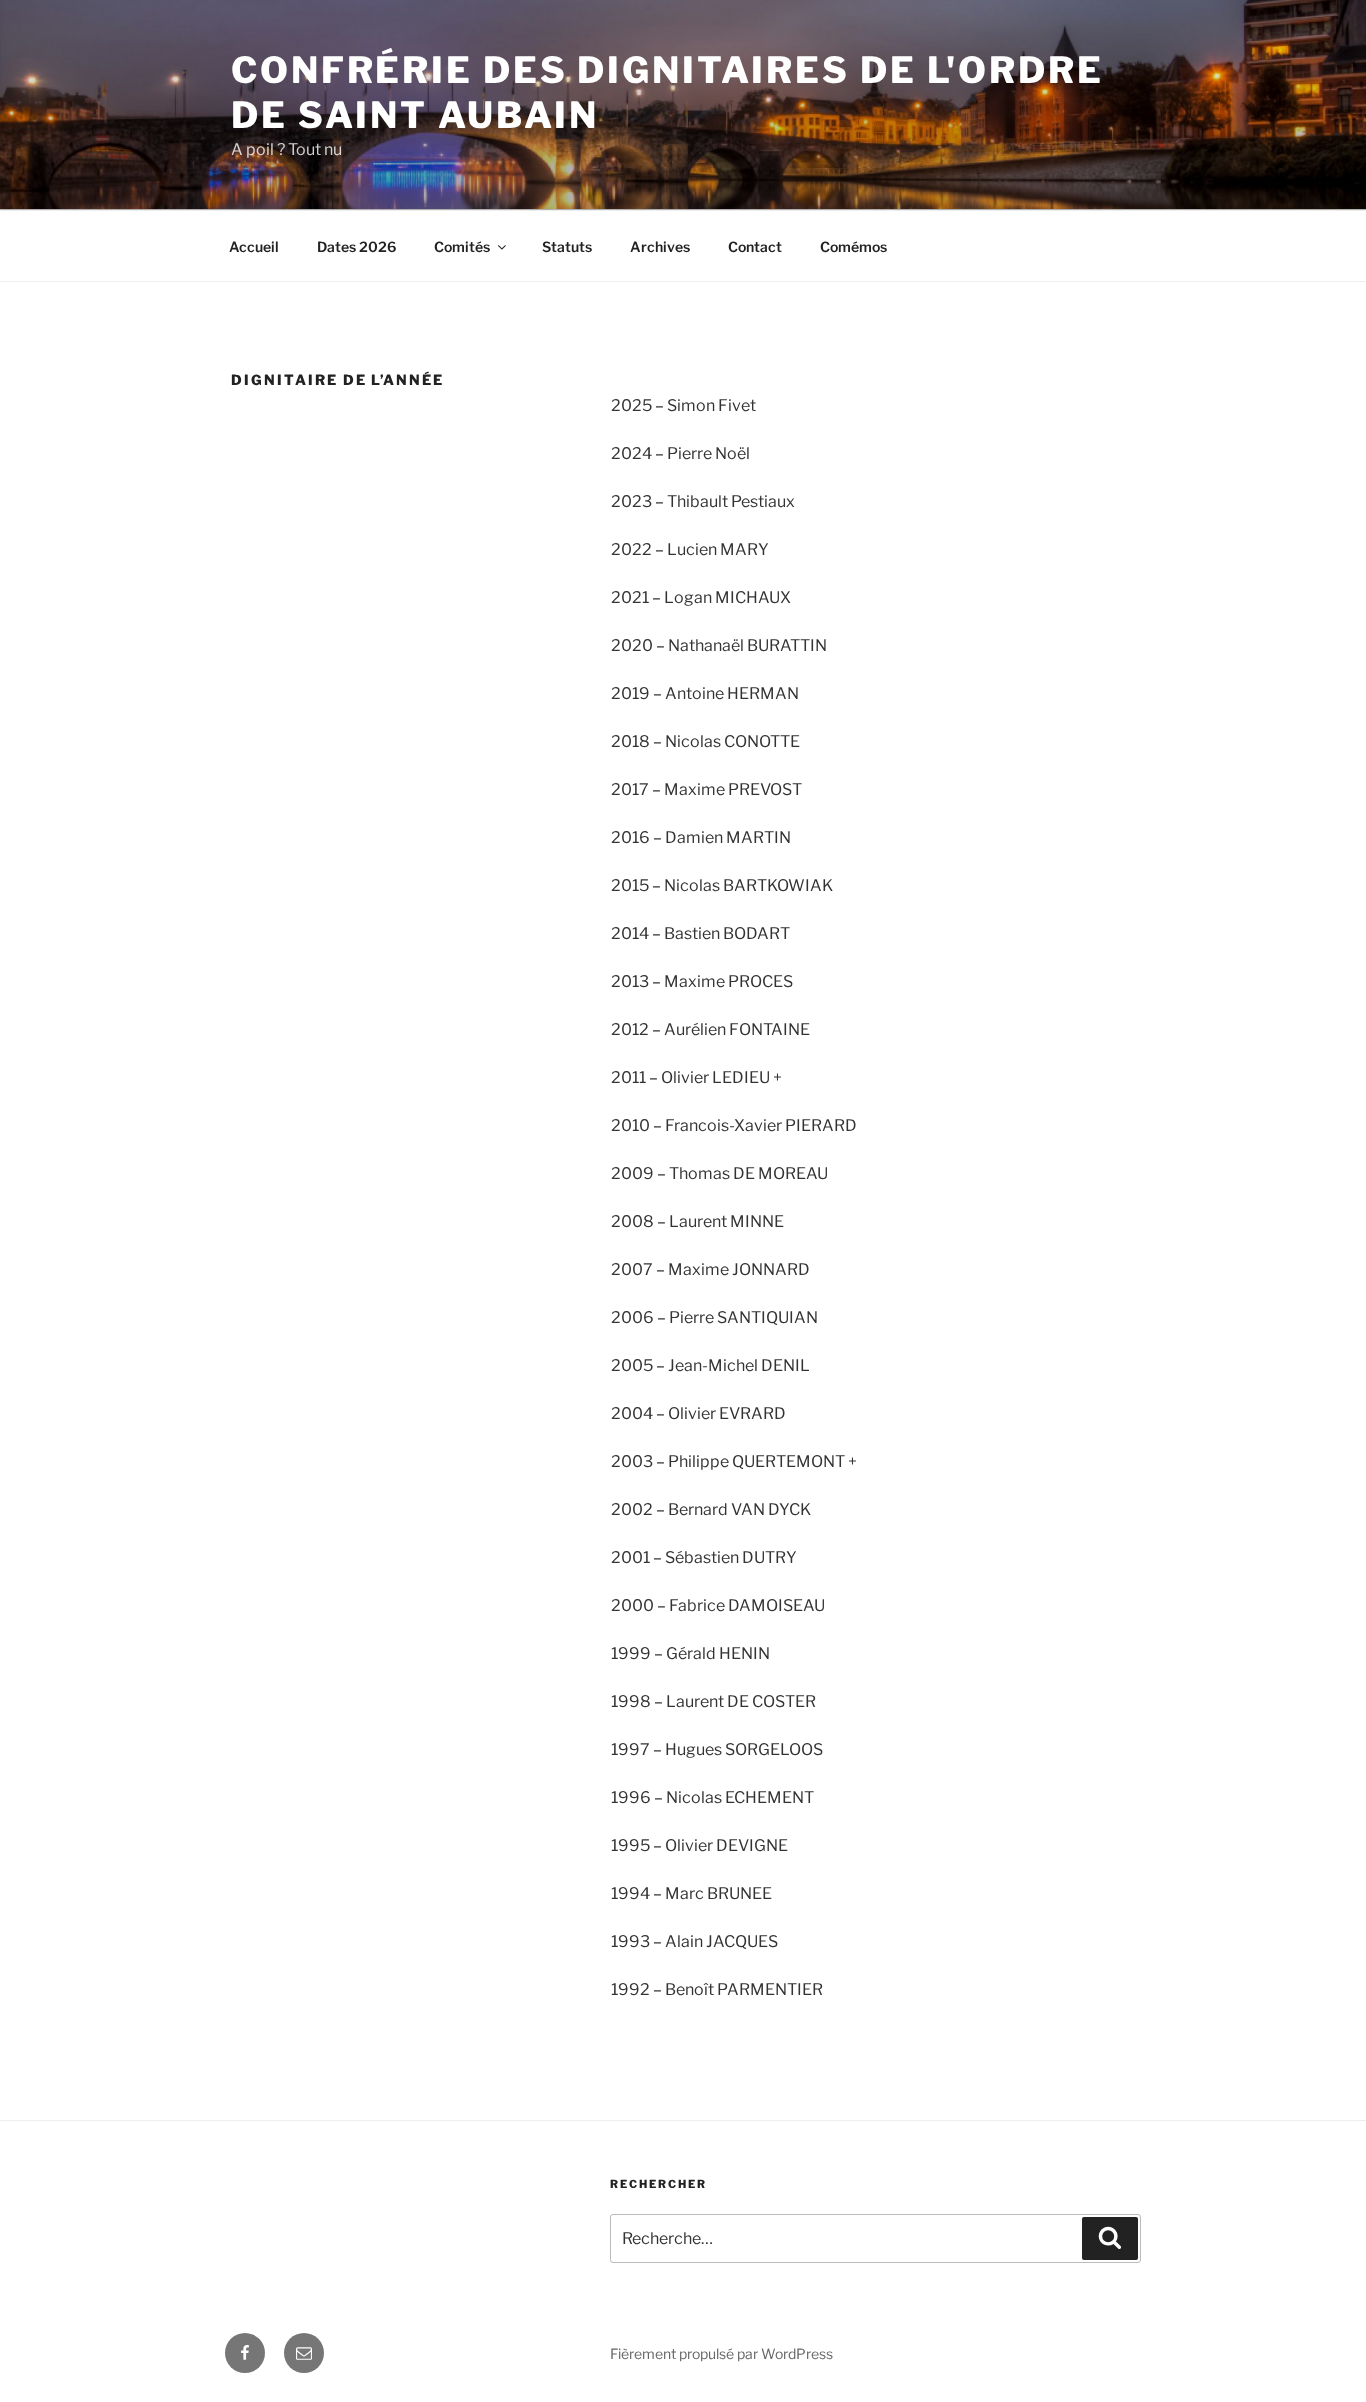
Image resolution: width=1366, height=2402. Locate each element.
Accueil (254, 246)
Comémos (853, 246)
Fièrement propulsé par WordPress (721, 2353)
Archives (660, 246)
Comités (462, 246)
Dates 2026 (356, 246)
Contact (755, 246)
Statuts (567, 246)
